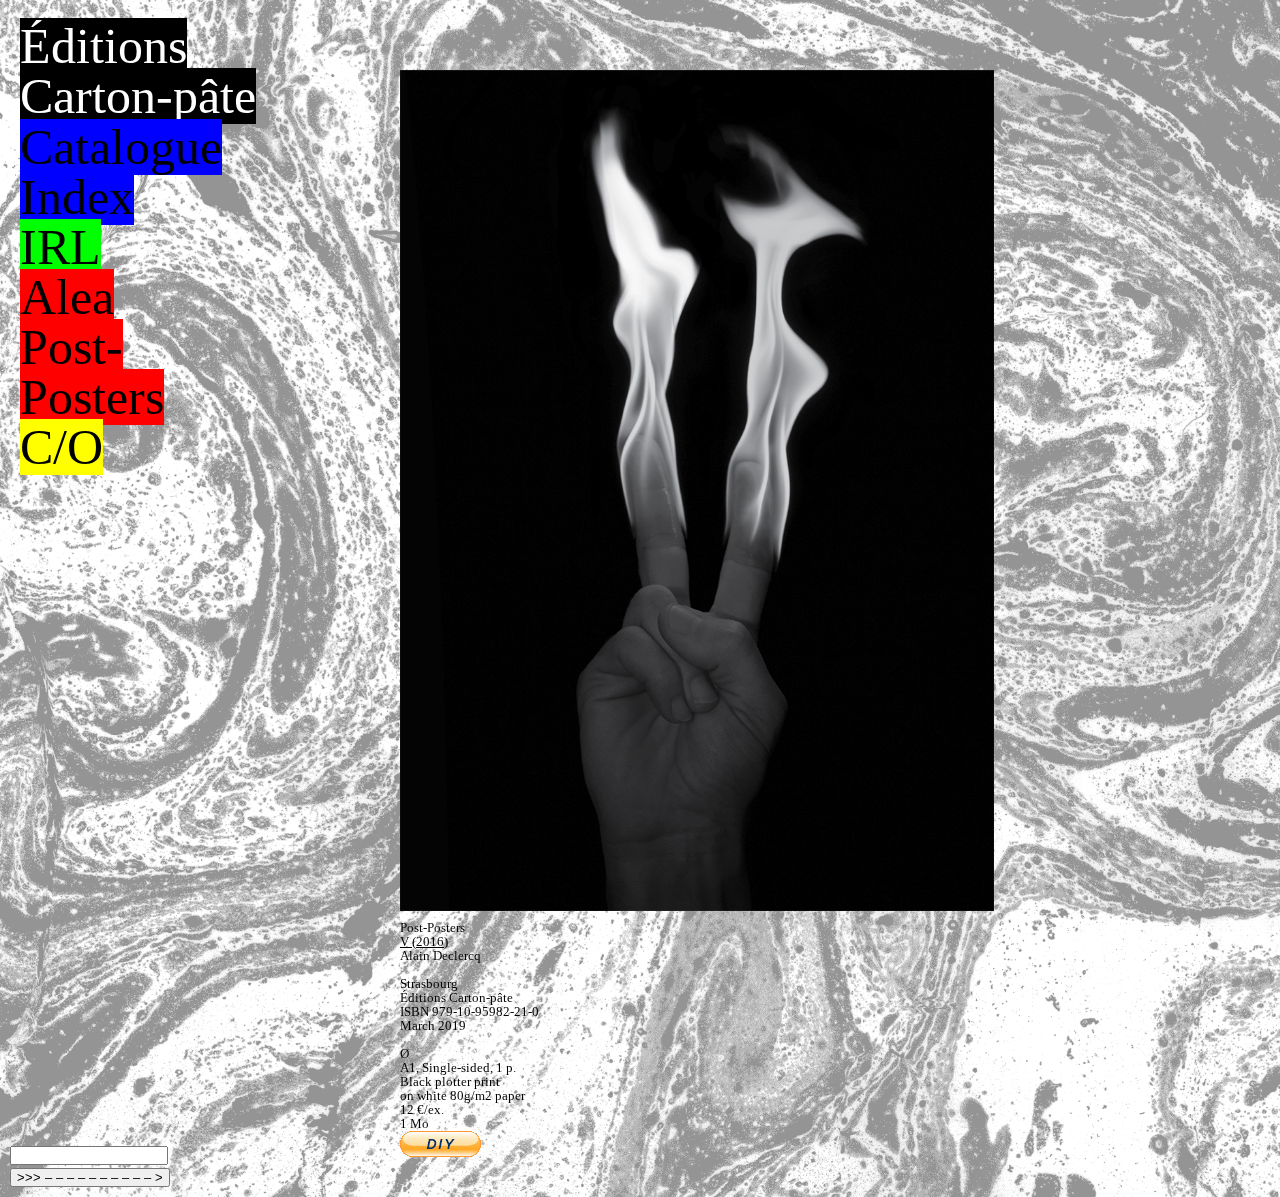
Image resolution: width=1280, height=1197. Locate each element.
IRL (60, 247)
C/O (61, 447)
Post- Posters (92, 372)
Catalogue (121, 147)
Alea (67, 297)
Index (77, 197)
